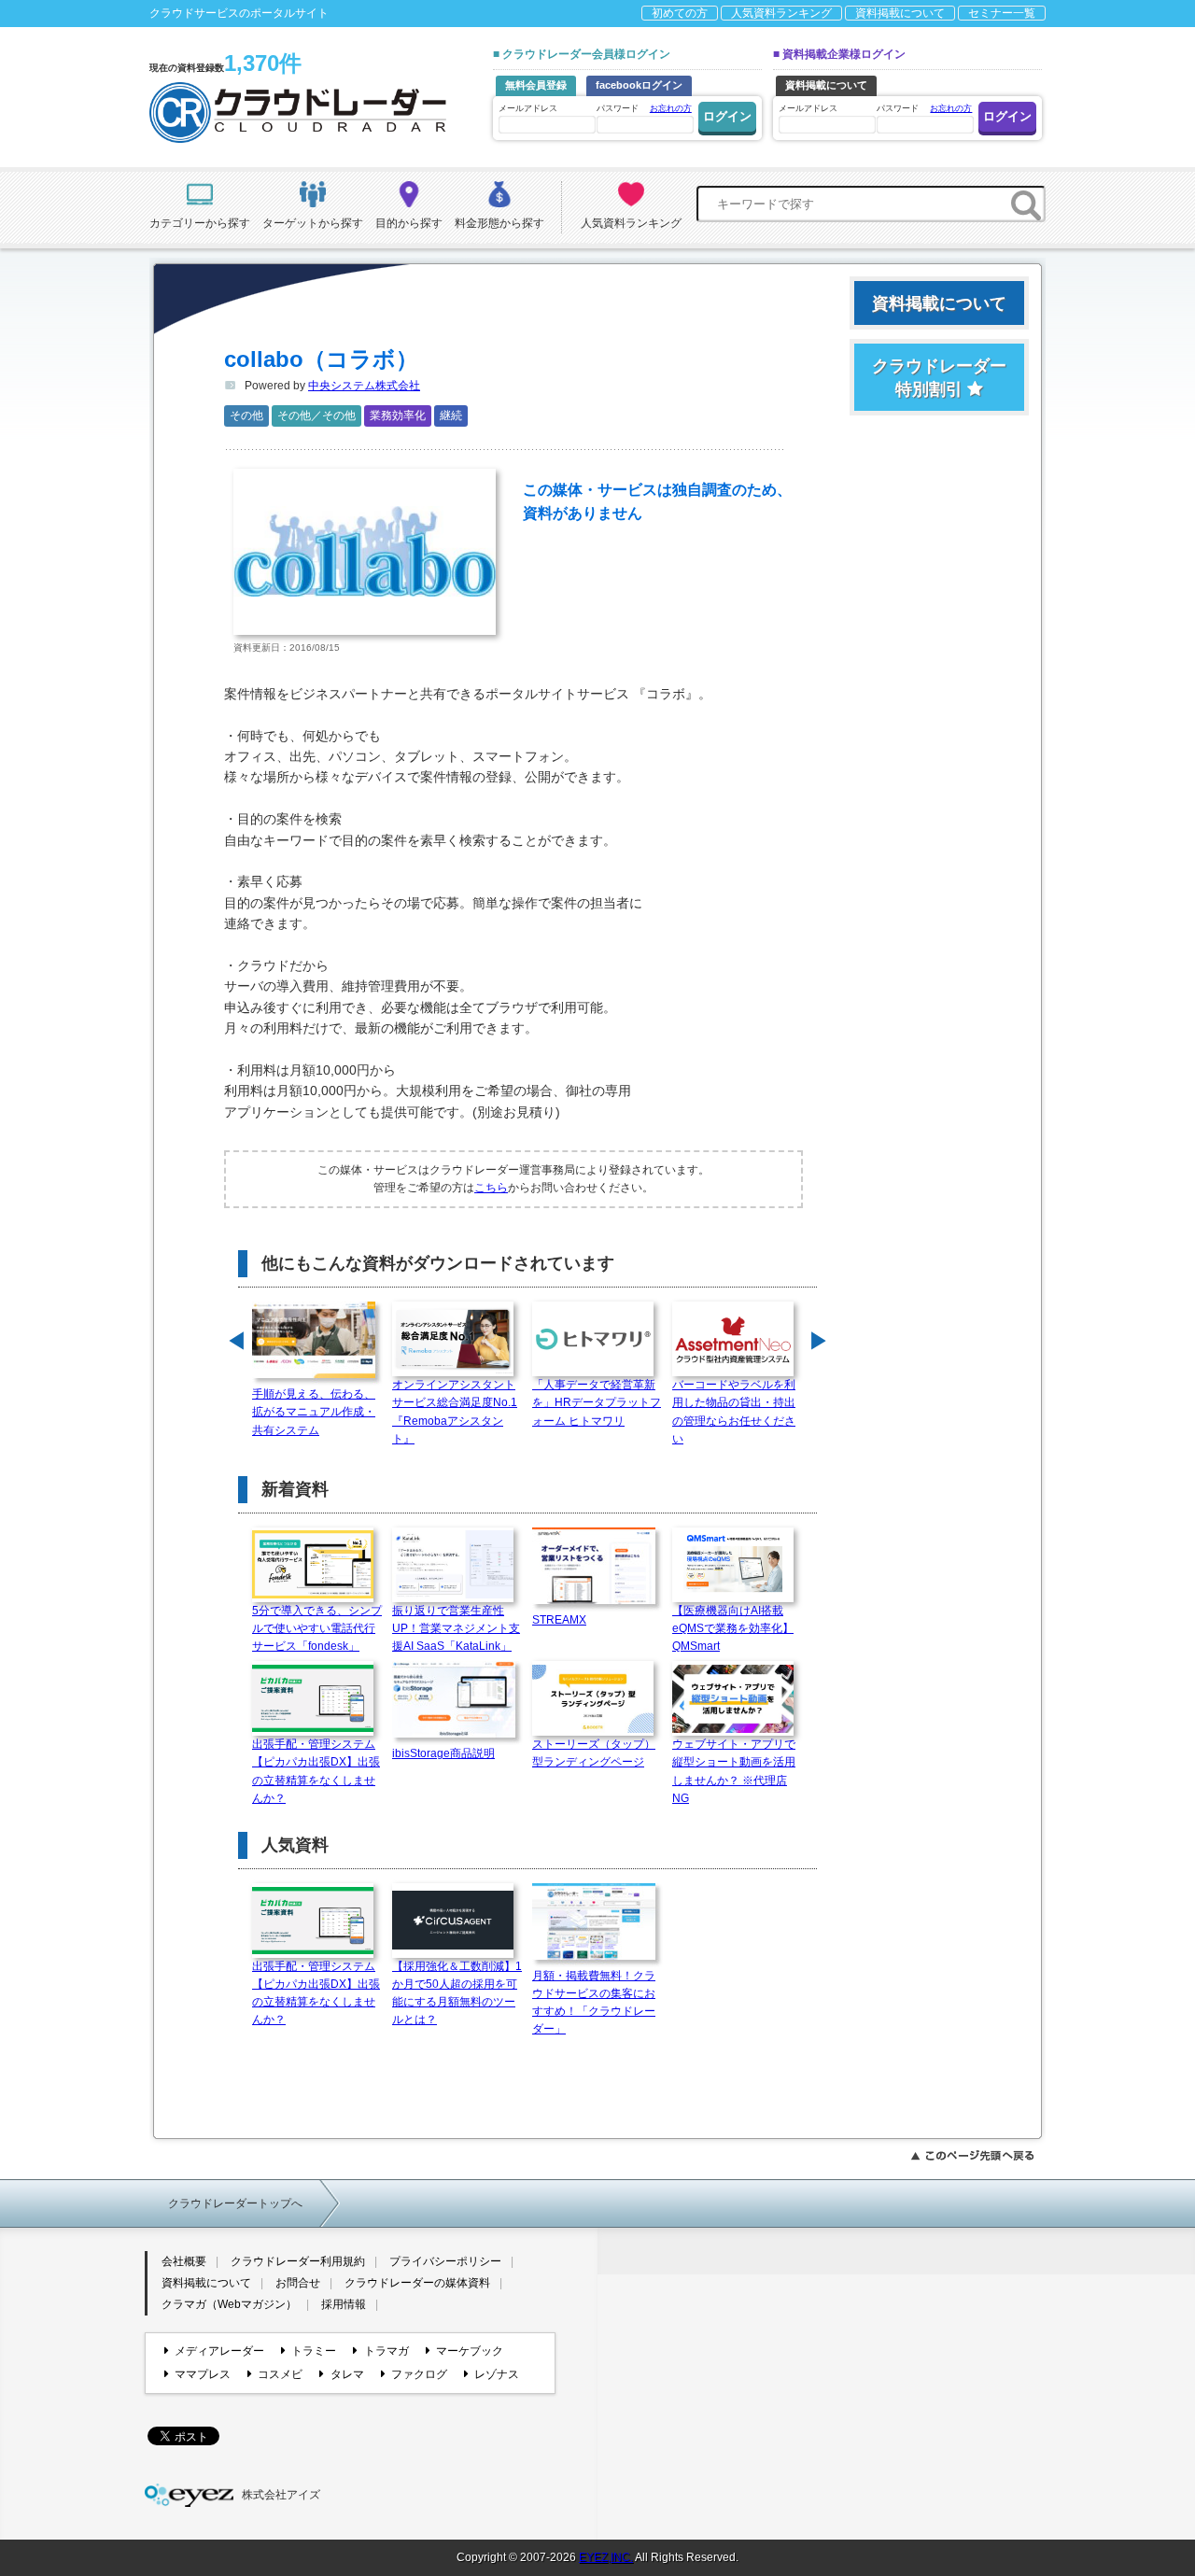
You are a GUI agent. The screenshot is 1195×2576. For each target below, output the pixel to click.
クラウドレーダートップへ (235, 2203)
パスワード (644, 108)
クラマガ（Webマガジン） (229, 2304)
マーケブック (470, 2351)
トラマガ (386, 2351)
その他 (246, 415)
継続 (451, 415)
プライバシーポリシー (445, 2261)
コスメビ (280, 2374)
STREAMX (559, 1620)
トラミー (314, 2351)
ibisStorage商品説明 (443, 1753)
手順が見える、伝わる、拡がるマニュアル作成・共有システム (314, 1412)
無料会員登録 (536, 85)
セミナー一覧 (1002, 13)
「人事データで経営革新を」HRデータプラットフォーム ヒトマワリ (597, 1402)
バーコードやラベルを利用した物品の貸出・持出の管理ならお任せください (734, 1412)
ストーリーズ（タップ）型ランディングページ (594, 1753)
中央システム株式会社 (364, 386)
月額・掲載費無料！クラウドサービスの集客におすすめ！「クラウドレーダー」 (594, 2003)
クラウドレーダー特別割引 (939, 378)
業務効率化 (398, 415)
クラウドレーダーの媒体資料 (417, 2283)
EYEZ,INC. (606, 2557)
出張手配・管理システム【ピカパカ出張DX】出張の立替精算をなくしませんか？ (316, 1771)
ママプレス (203, 2374)
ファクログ (419, 2374)
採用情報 (344, 2304)
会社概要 (184, 2261)
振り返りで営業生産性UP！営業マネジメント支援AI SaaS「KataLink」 (456, 1628)
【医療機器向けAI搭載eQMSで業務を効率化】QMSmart (733, 1628)
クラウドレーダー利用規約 (298, 2261)
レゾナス (497, 2374)
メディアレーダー (219, 2351)
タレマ (347, 2374)
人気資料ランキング (781, 13)
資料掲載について (900, 13)
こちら (491, 1188)
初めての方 (680, 13)
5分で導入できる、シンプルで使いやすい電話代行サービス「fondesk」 (317, 1628)
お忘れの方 (671, 108)
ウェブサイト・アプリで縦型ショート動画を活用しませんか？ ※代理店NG (734, 1771)
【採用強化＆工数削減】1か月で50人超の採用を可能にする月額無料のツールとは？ (457, 1993)
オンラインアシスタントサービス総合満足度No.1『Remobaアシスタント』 (455, 1412)
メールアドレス (528, 108)
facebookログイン (639, 85)
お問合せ (298, 2283)
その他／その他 (316, 415)
